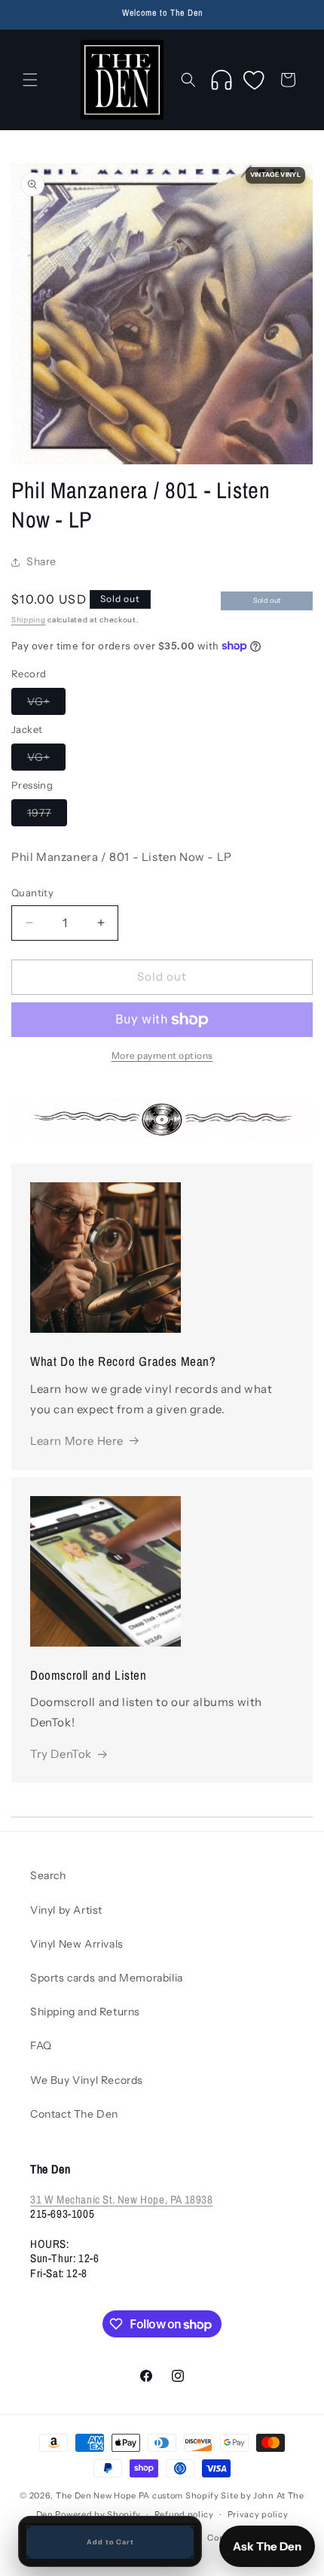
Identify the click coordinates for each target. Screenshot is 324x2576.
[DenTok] (222, 80)
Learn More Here (77, 1441)
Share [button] (41, 561)
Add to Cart (110, 2542)
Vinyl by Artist (66, 1910)
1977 (47, 816)
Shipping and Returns (85, 2012)
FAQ (41, 2045)
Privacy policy (258, 2514)
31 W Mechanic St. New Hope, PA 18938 (122, 2199)
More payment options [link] (162, 1055)
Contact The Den (74, 2114)
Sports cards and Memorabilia (107, 1978)
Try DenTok (61, 1754)
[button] (30, 80)
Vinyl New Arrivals (77, 1944)
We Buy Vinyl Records (87, 2080)
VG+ (46, 704)
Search (48, 1875)
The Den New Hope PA (103, 2495)
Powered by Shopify (98, 2514)
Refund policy (184, 2514)
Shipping (29, 620)
